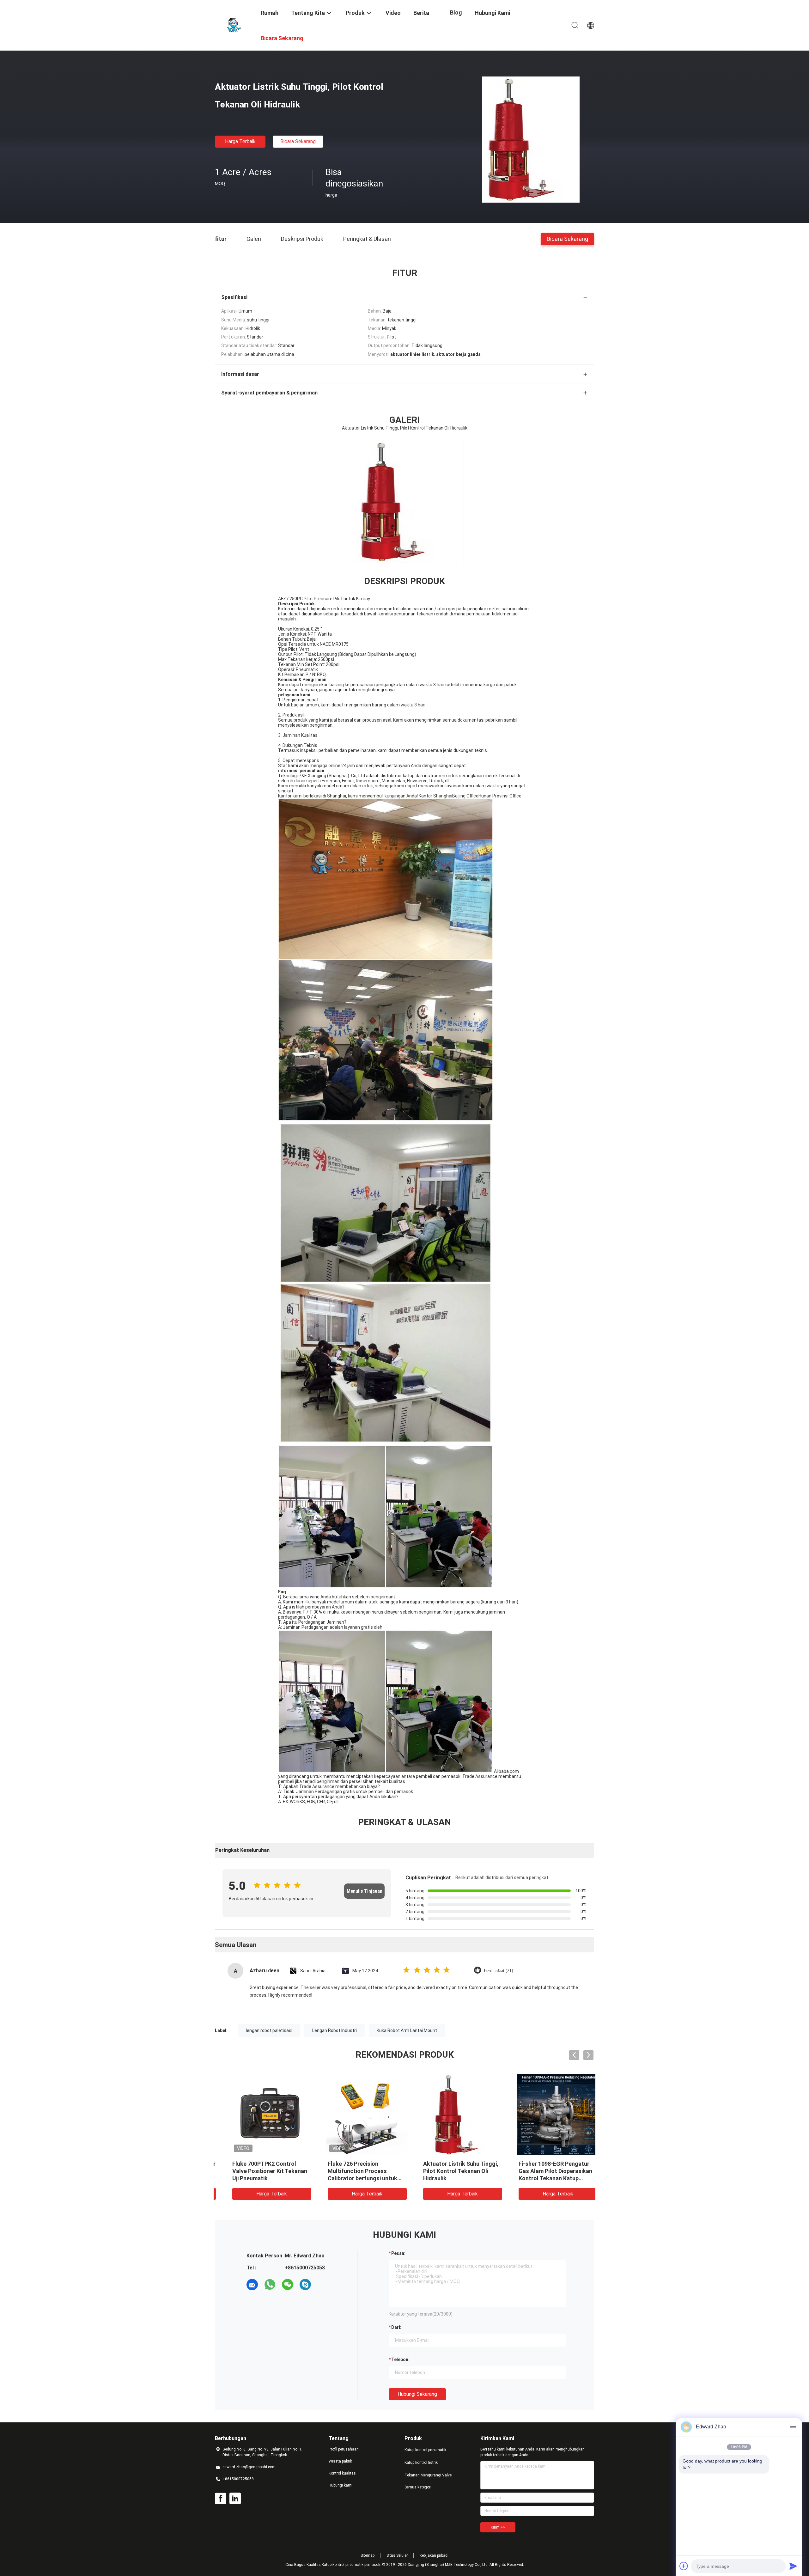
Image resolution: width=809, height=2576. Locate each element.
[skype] (305, 2285)
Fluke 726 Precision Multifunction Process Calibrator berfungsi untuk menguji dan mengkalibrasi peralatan (543, 2178)
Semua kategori (418, 2487)
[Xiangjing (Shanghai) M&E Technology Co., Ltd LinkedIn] (235, 2499)
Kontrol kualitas (342, 2473)
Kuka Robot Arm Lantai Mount (407, 2030)
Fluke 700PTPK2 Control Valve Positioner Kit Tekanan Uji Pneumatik (450, 2171)
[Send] (793, 2566)
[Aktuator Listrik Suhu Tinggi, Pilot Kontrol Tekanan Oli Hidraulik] (531, 139)
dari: (396, 2327)
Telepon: (400, 2359)
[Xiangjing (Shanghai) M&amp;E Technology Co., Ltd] (234, 25)
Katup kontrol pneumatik (425, 2450)
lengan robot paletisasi (269, 2030)
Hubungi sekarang (417, 2394)
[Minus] (793, 2427)
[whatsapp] (270, 2285)
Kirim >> (498, 2527)
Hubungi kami (341, 2485)
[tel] (323, 2285)
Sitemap (368, 2555)
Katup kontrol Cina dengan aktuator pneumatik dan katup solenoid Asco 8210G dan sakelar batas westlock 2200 (258, 2178)
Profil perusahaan (344, 2449)
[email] (252, 2285)
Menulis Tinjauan (365, 1891)
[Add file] (684, 2566)
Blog (456, 12)
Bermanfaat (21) (499, 1971)
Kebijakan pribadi (434, 2555)
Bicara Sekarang (298, 141)
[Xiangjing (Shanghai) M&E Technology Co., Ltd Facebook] (221, 2499)
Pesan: (398, 2253)
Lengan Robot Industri (335, 2030)
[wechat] (288, 2285)
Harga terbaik (240, 141)
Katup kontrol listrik (421, 2463)
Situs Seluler (397, 2555)
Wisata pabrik (340, 2461)
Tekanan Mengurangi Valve (428, 2475)
